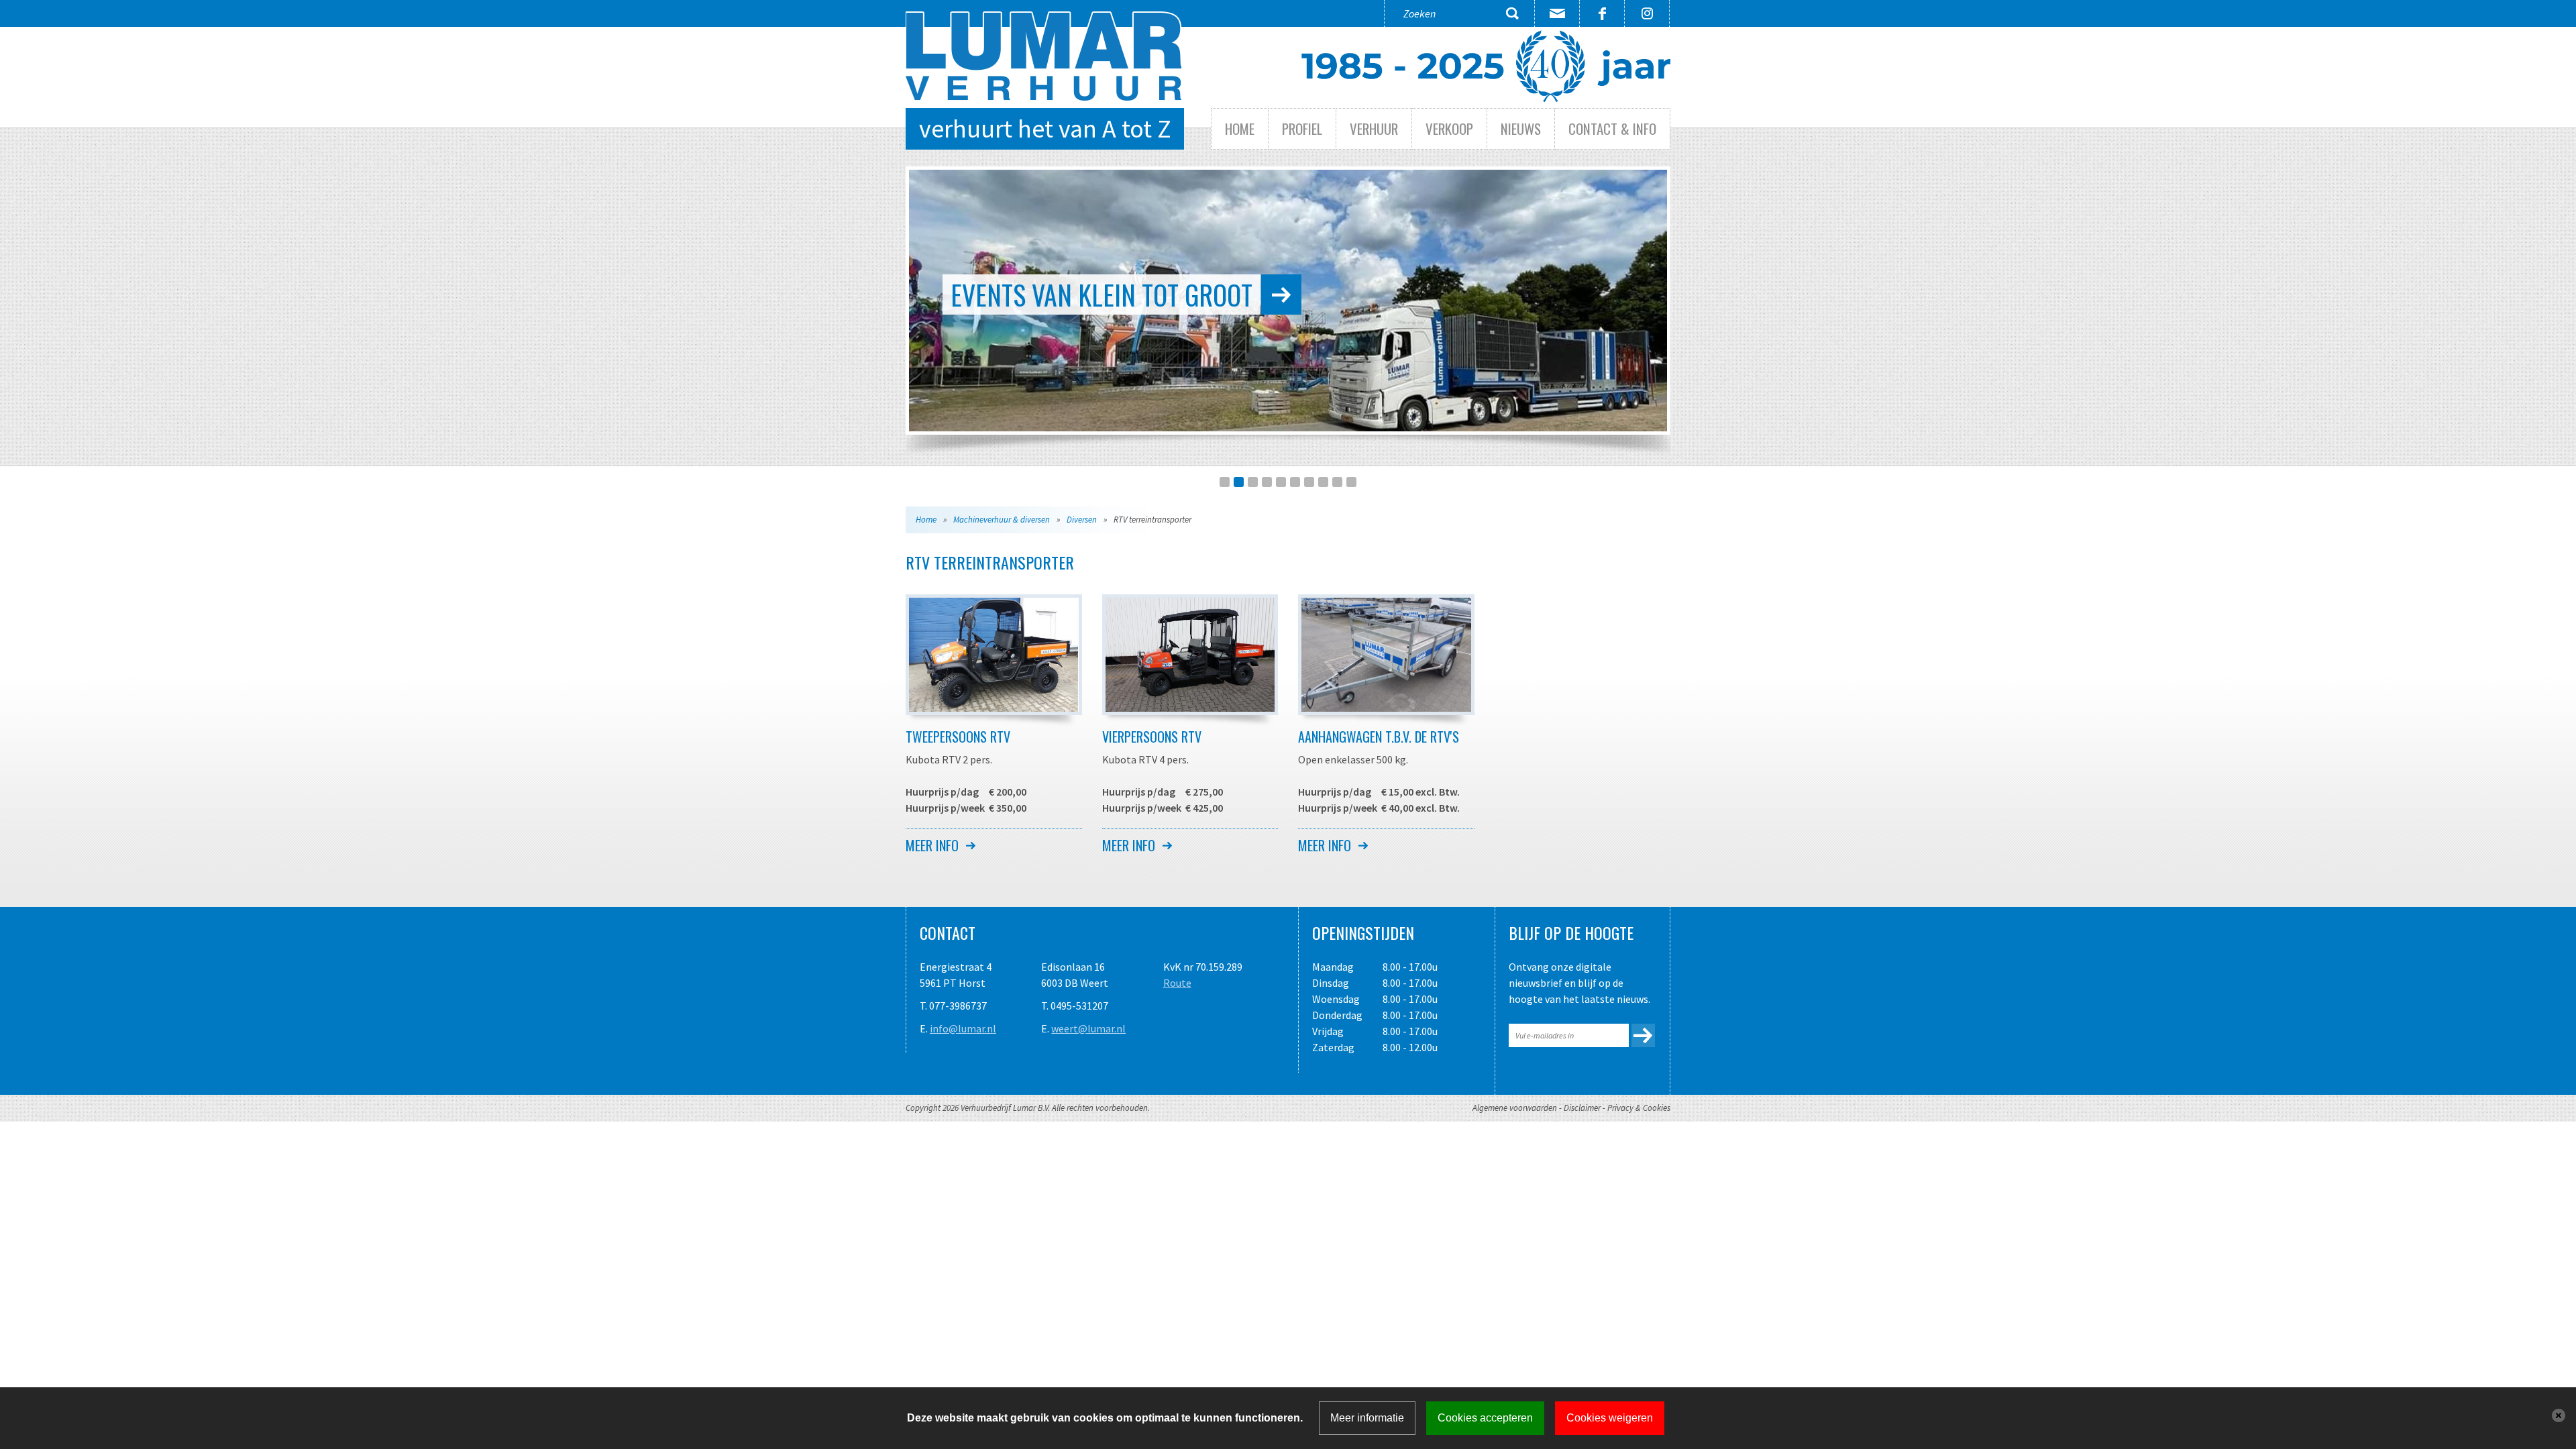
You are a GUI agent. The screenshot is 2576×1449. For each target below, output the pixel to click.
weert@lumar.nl (1088, 1028)
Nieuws (1521, 128)
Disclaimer (1582, 1108)
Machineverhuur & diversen (1002, 520)
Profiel (1302, 128)
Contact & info (1612, 128)
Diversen (1082, 520)
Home (1240, 128)
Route (1177, 983)
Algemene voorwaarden (1515, 1108)
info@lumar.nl (963, 1028)
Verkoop (1449, 128)
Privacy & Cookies (1639, 1108)
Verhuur (1374, 128)
